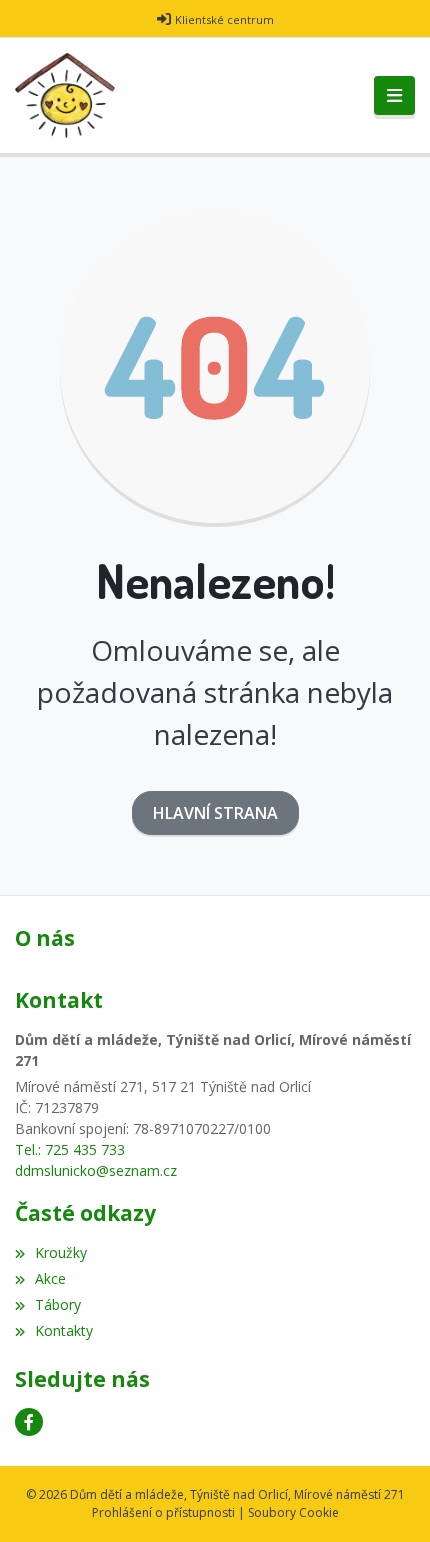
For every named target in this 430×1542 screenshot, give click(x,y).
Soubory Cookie (293, 1512)
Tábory (58, 1304)
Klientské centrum (224, 19)
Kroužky (61, 1252)
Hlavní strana (215, 813)
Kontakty (64, 1330)
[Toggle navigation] (394, 96)
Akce (50, 1278)
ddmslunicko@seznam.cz (96, 1170)
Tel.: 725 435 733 (70, 1149)
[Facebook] (29, 1422)
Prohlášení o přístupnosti (163, 1512)
